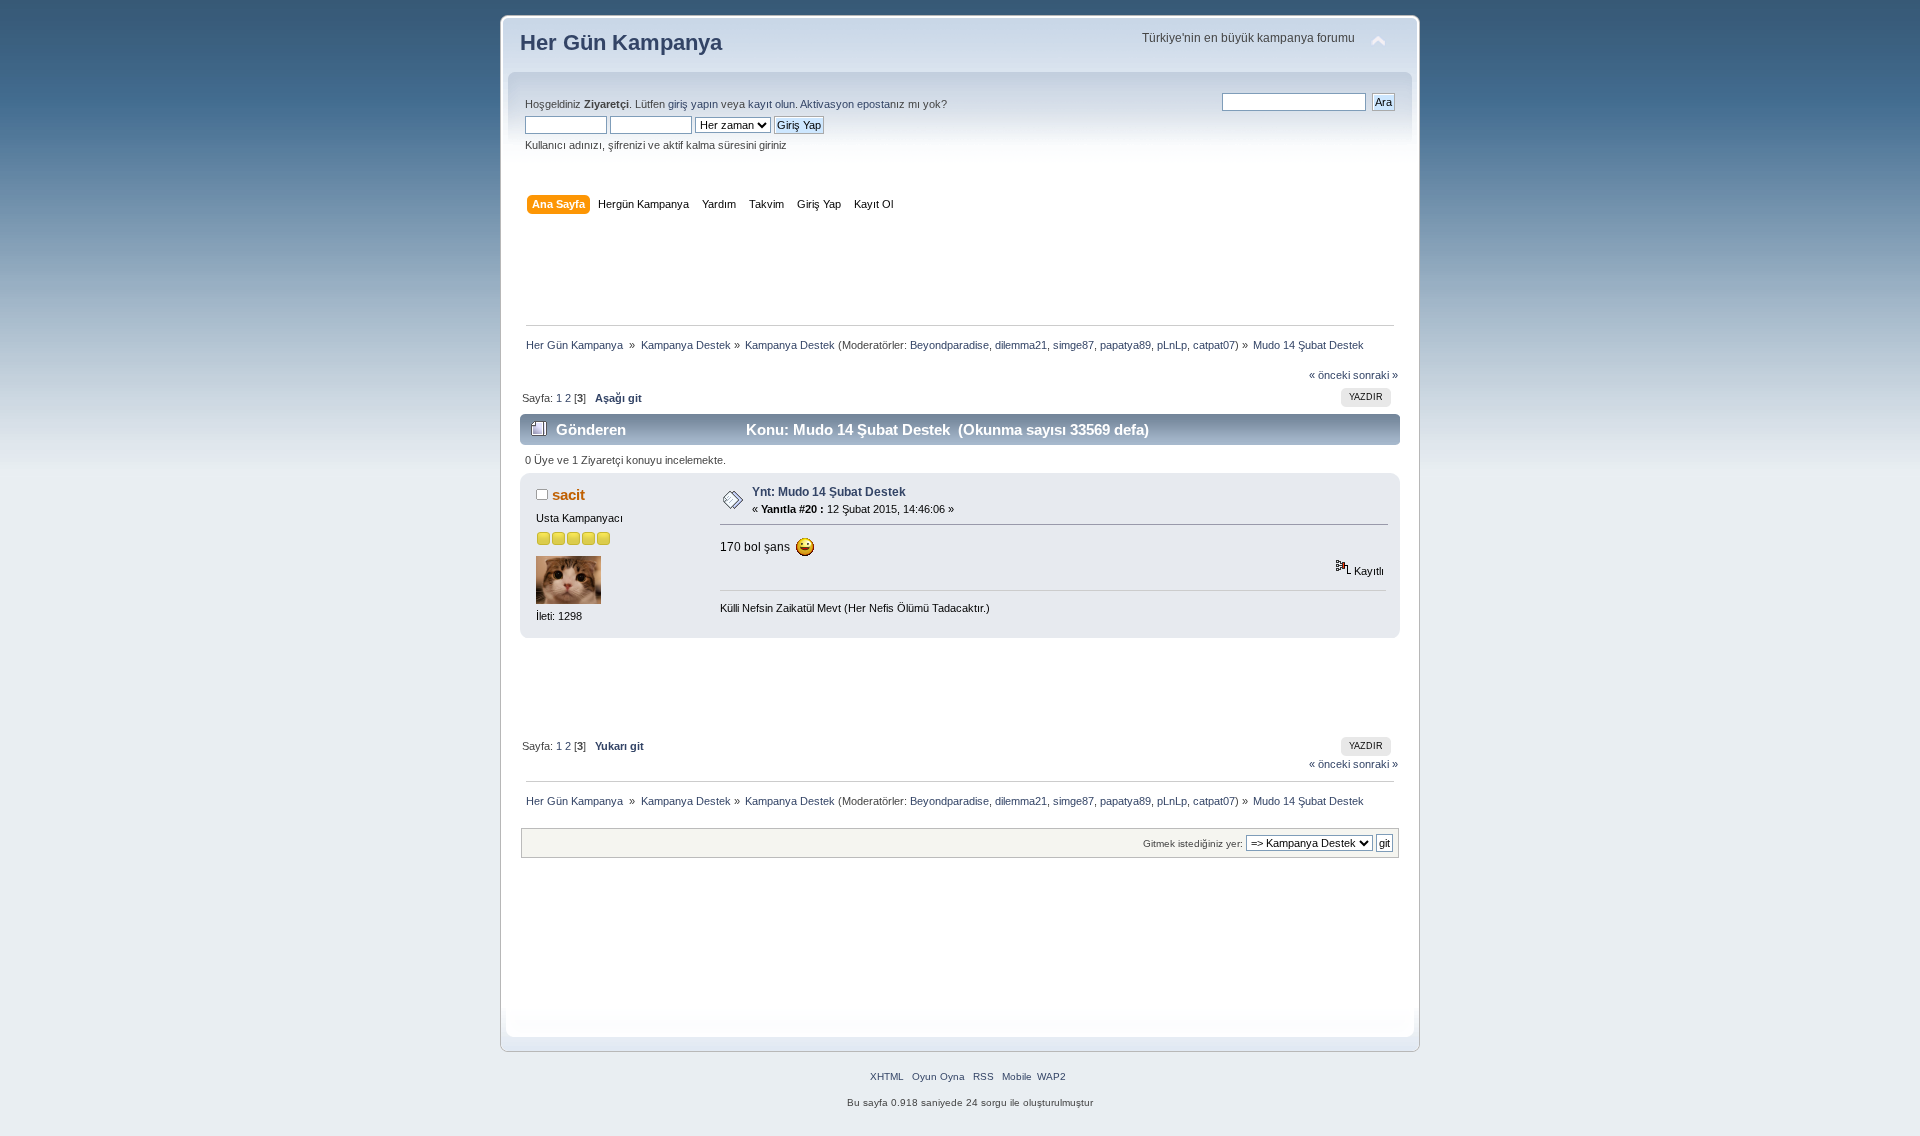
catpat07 (1214, 345)
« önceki (1329, 375)
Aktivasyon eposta (845, 104)
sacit (568, 494)
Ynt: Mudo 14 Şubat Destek (829, 492)
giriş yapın (693, 104)
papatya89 (1125, 345)
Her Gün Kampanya (621, 42)
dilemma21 (1021, 345)
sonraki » (1375, 375)
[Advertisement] (960, 274)
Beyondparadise (949, 345)
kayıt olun (771, 104)
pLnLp (1172, 345)
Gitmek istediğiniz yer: (1193, 843)
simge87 (1073, 345)
